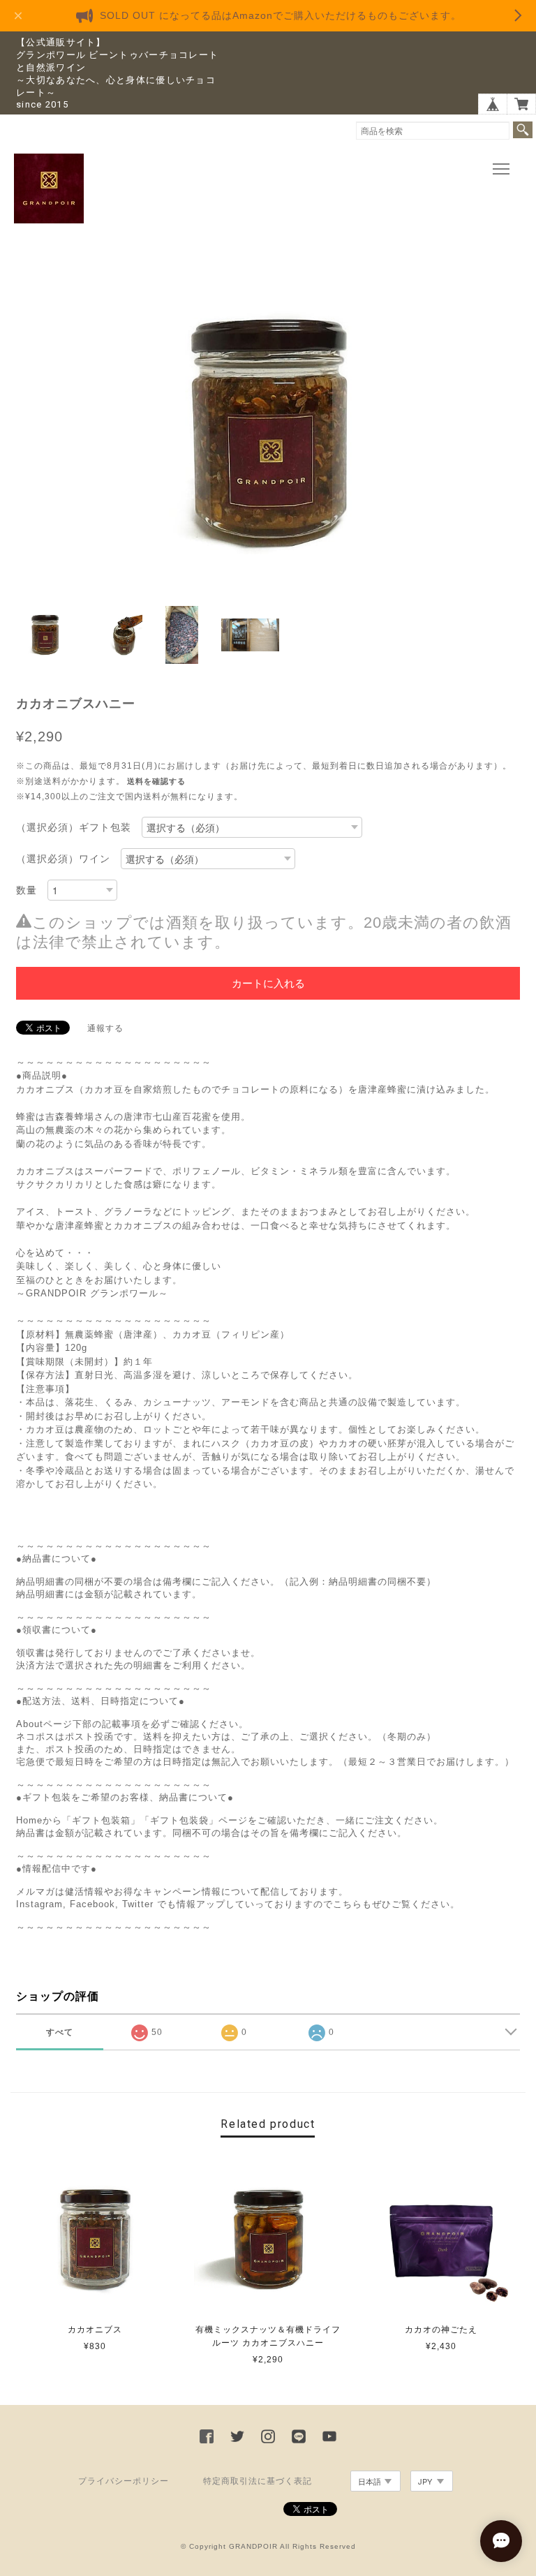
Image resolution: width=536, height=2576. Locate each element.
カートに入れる (268, 983)
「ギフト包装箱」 (101, 1820)
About (30, 1724)
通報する (105, 1028)
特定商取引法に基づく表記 (258, 2481)
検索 (523, 130)
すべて (60, 2032)
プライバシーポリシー (124, 2481)
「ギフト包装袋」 (179, 1820)
